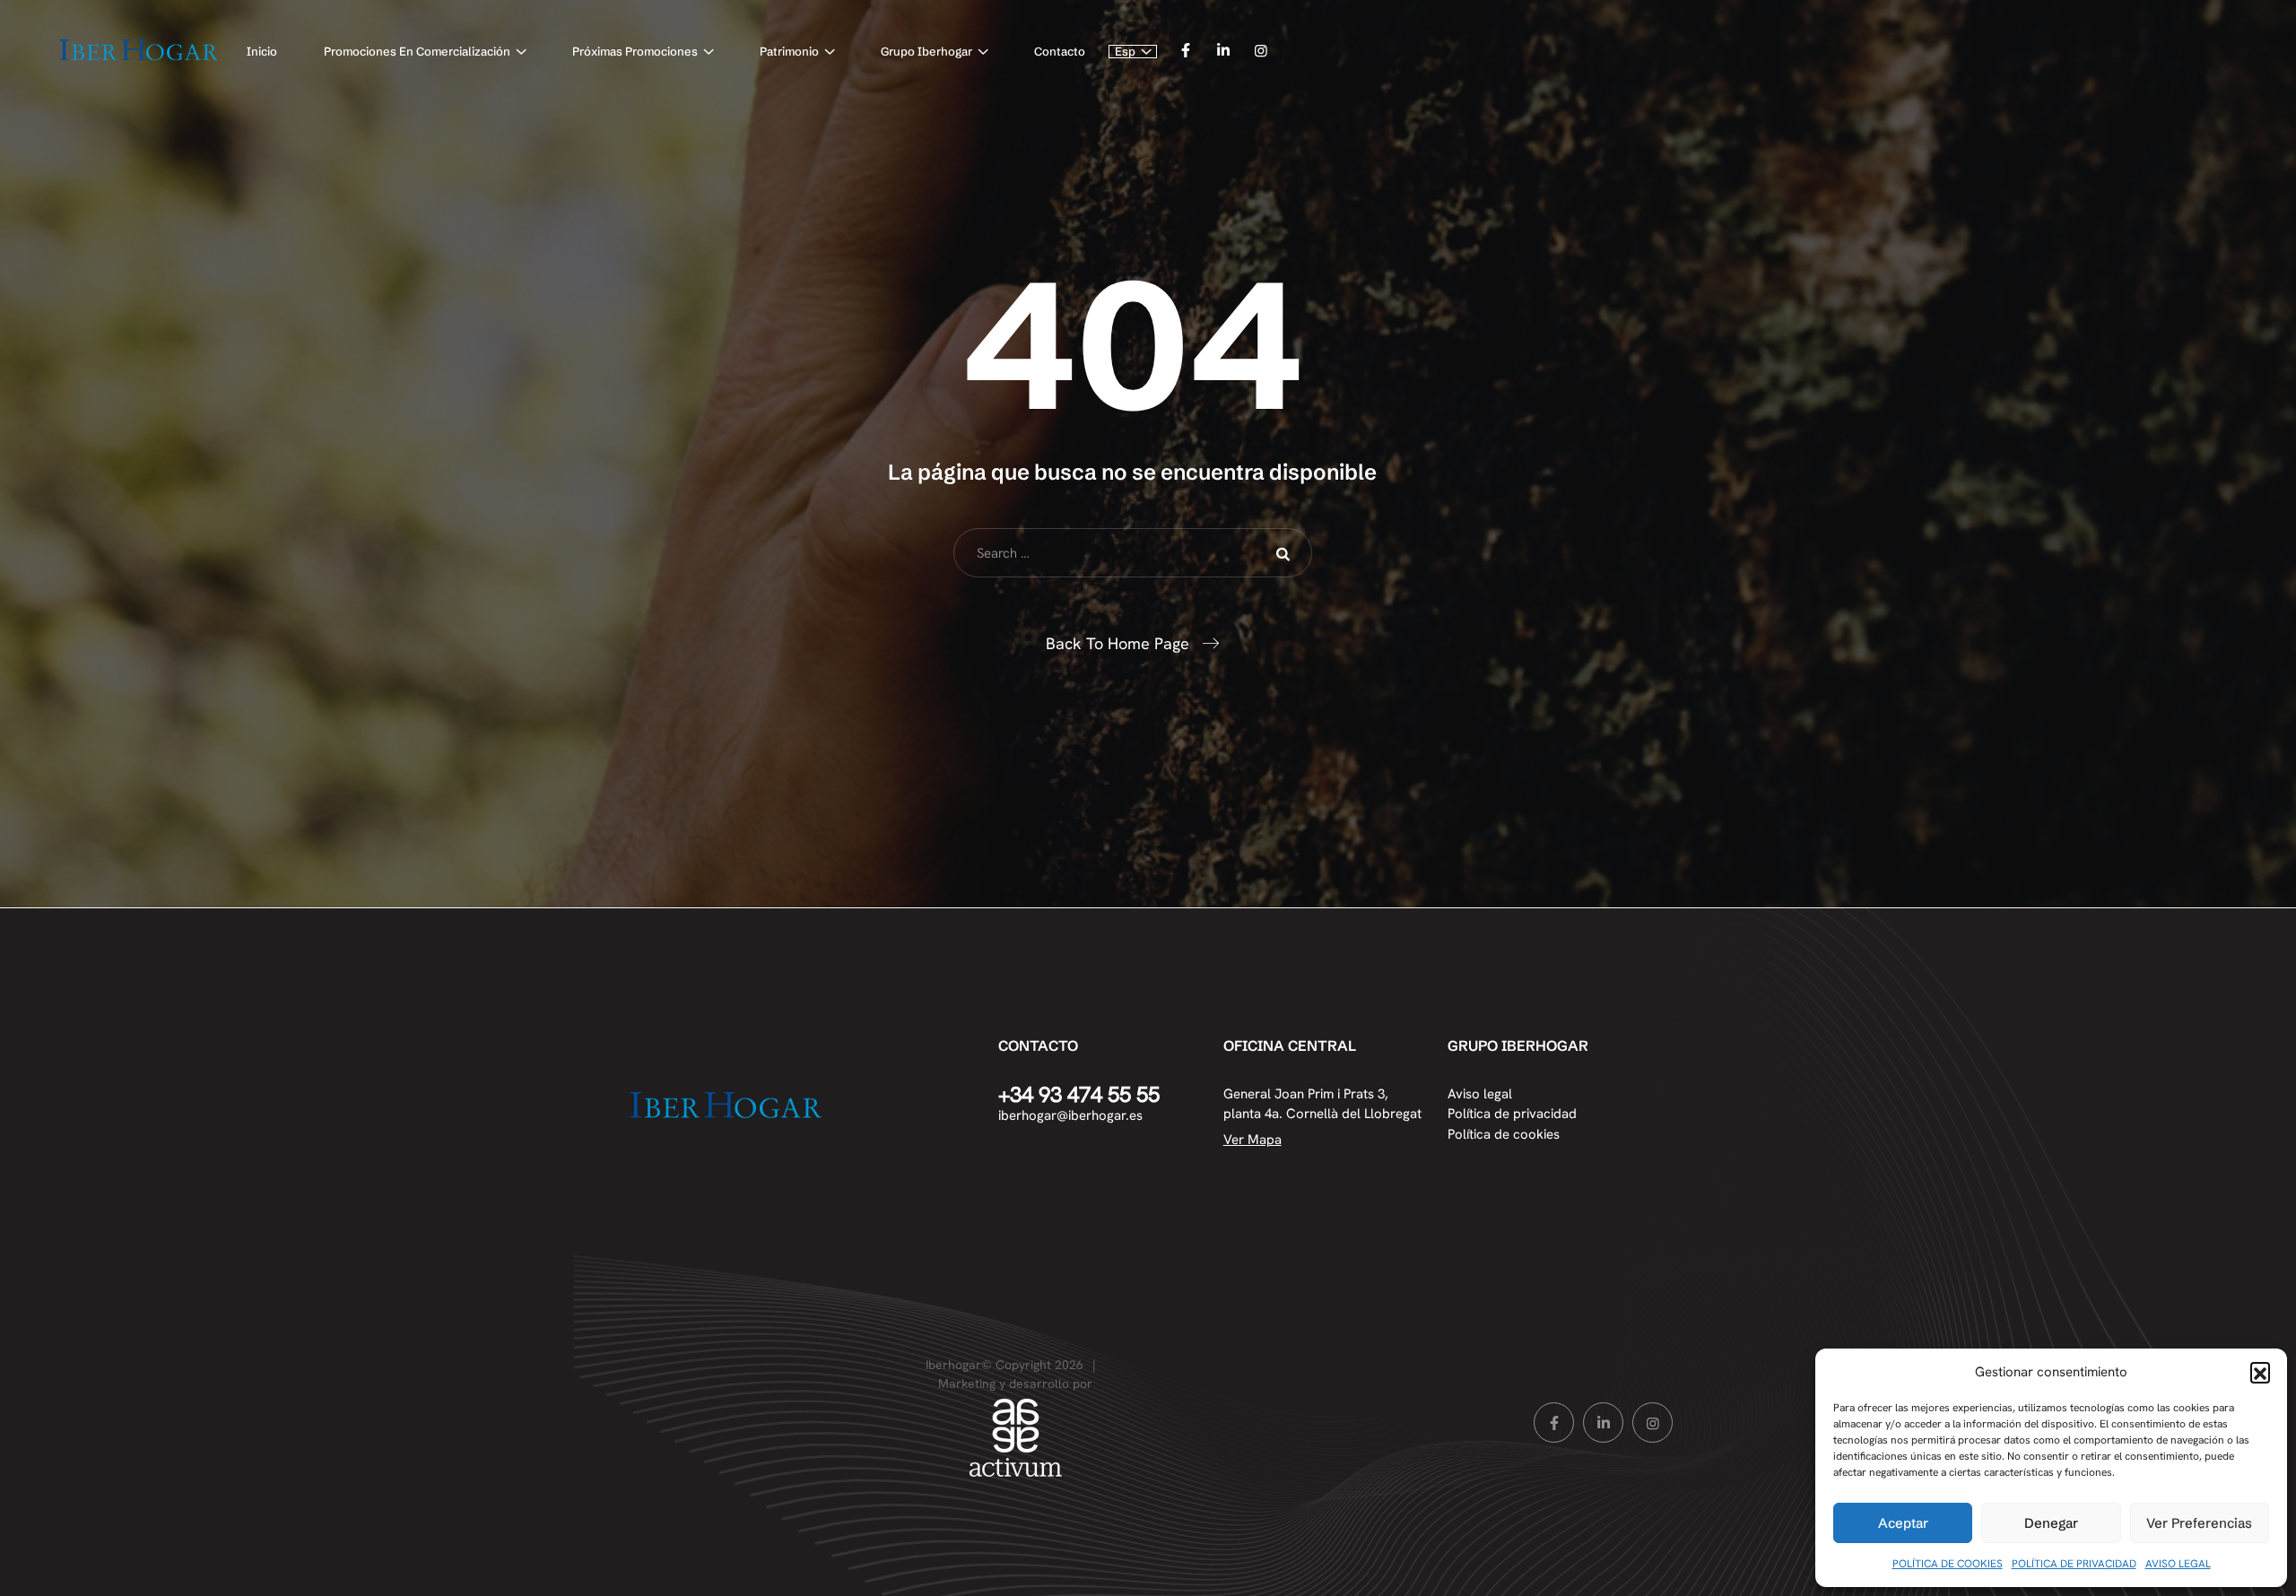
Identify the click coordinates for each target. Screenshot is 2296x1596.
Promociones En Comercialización (417, 51)
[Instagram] (1261, 51)
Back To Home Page (1118, 643)
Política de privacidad (1512, 1114)
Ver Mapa (1252, 1140)
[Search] (1285, 553)
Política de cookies (1504, 1134)
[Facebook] (1185, 51)
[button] (2260, 1372)
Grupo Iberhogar (926, 51)
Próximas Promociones (635, 51)
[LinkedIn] (1223, 51)
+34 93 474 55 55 (1079, 1094)
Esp (1125, 52)
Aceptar (1903, 1523)
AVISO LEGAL (2178, 1564)
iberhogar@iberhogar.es (1070, 1115)
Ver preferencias (2199, 1523)
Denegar (2051, 1523)
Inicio (262, 51)
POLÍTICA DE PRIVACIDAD (2074, 1564)
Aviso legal (1480, 1094)
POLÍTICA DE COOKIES (1948, 1564)
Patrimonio (789, 51)
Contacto (1060, 51)
